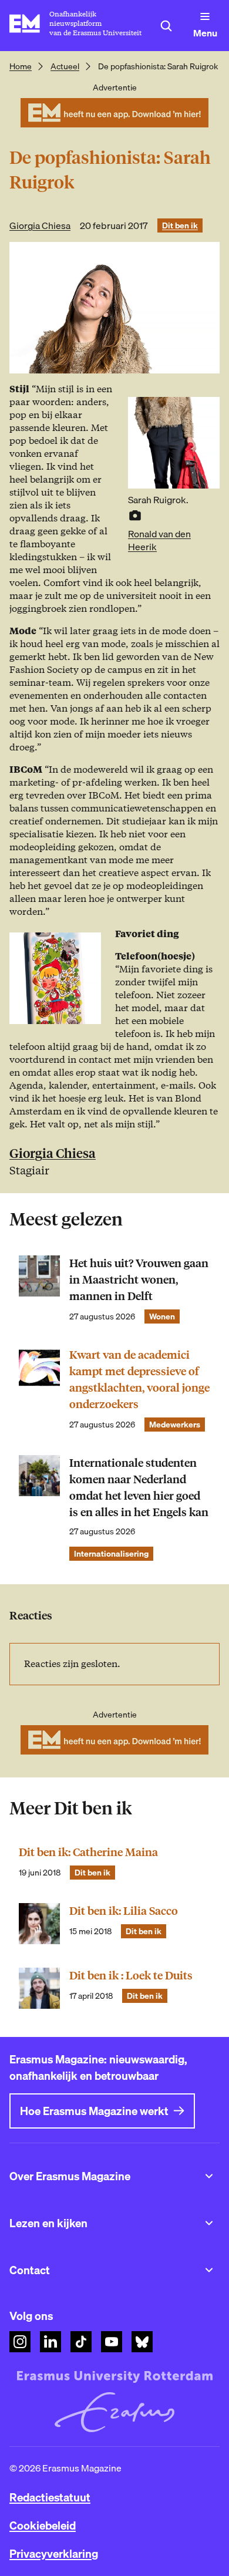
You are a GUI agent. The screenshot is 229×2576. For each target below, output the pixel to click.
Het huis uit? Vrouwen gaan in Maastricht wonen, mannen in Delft (139, 1280)
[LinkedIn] (50, 2342)
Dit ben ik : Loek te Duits (131, 1976)
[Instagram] (20, 2342)
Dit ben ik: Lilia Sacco (124, 1911)
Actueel (65, 66)
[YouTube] (112, 2342)
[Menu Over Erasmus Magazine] (209, 2176)
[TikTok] (81, 2342)
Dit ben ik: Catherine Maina (88, 1852)
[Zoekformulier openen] (166, 26)
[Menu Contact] (209, 2270)
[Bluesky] (142, 2342)
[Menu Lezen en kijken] (209, 2223)
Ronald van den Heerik (159, 540)
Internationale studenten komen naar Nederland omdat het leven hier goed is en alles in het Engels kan (139, 1488)
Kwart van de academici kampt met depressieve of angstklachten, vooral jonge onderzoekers (139, 1380)
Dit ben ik (180, 225)
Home (21, 66)
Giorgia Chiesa (40, 225)
